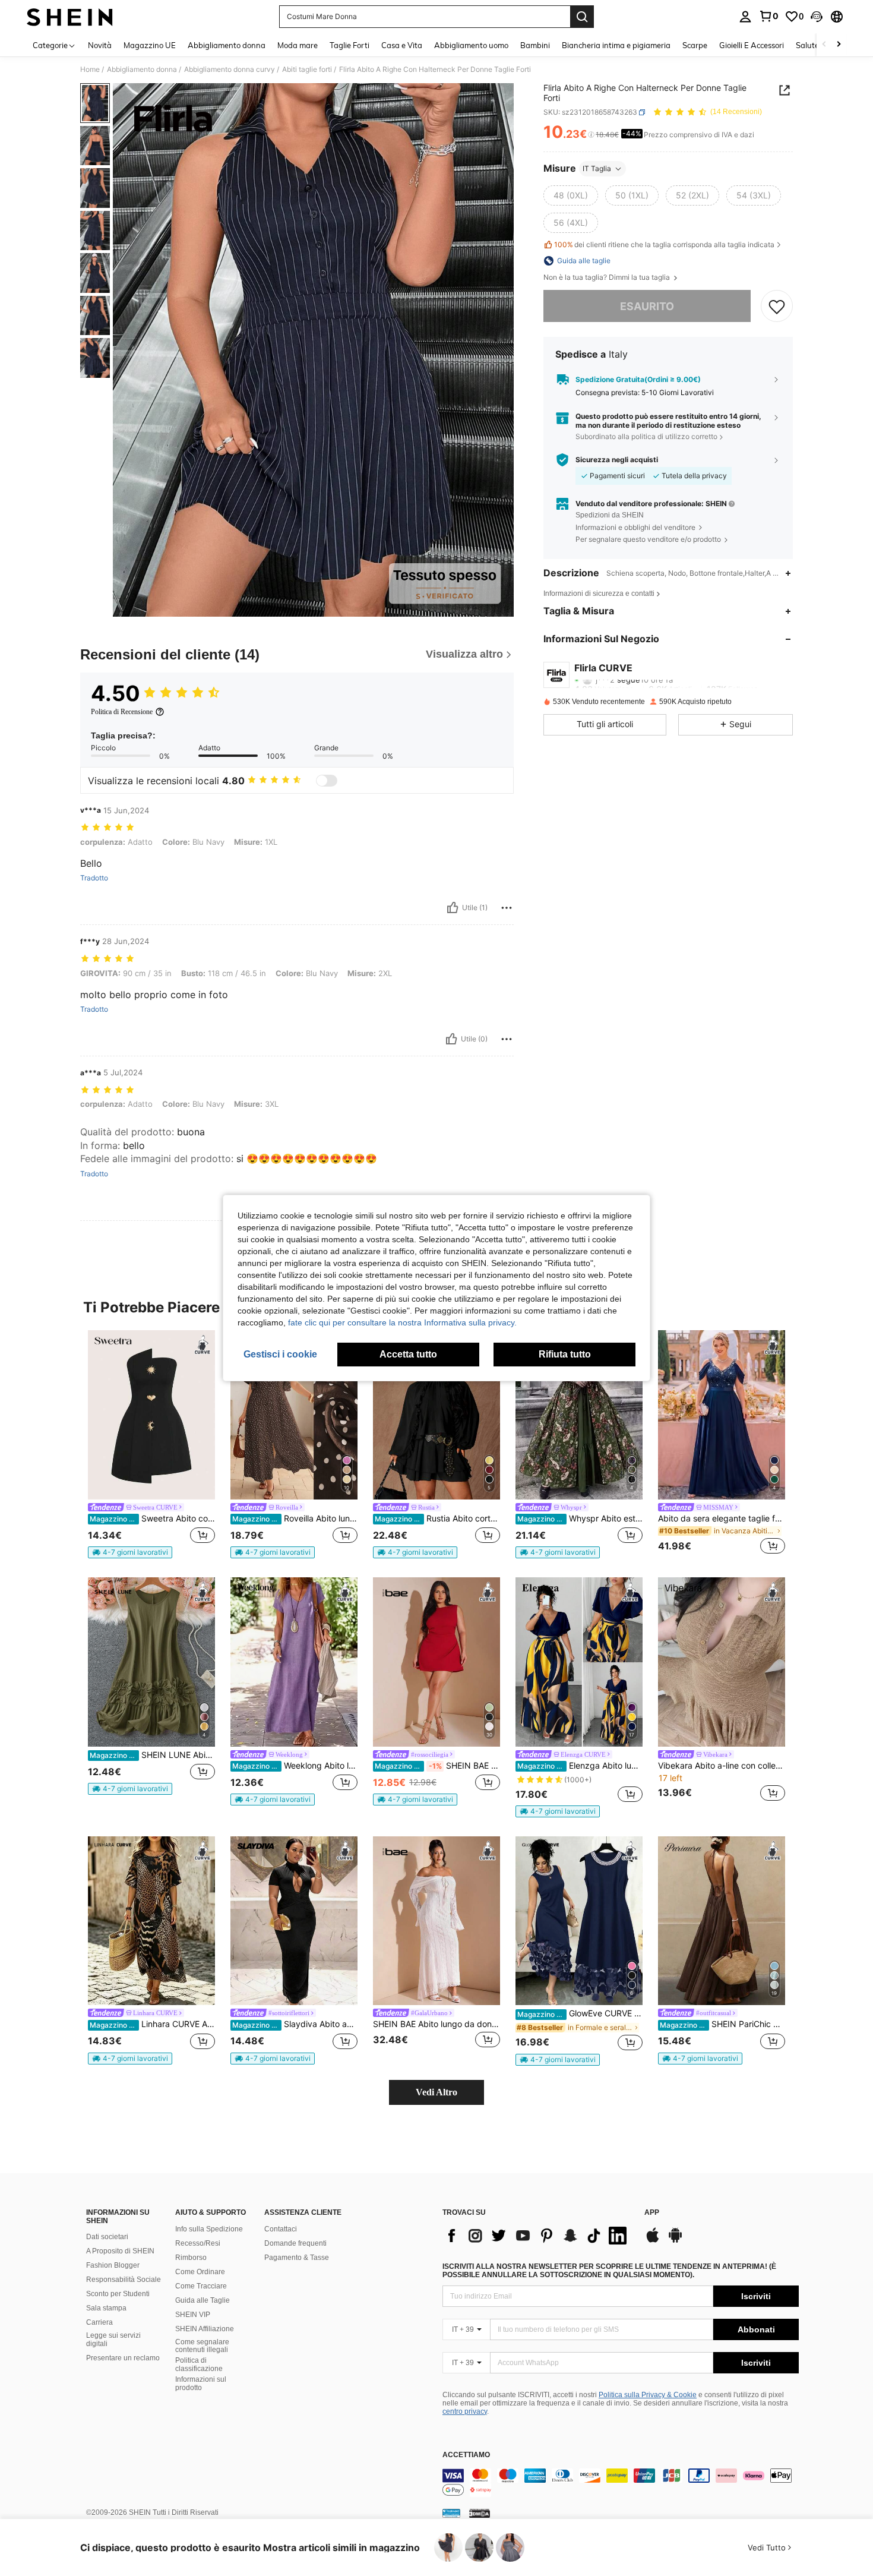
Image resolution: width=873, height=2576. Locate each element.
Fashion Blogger (113, 2265)
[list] (537, 2236)
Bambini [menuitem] (535, 45)
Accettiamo (466, 2455)
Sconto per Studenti (118, 2294)
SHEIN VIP (193, 2315)
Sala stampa (106, 2308)
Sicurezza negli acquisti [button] (617, 460)
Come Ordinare (200, 2272)
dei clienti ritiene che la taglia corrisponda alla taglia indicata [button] (664, 244)
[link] (768, 16)
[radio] (571, 195)
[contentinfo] (621, 2483)
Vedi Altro (436, 2092)
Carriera (99, 2322)
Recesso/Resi (198, 2243)
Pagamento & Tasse (297, 2258)
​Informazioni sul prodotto (201, 2384)
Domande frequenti (295, 2243)
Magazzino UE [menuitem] (150, 45)
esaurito (647, 306)
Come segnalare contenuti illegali (202, 2346)
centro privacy (465, 2411)
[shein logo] (70, 17)
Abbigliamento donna (142, 70)
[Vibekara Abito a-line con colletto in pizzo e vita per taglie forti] (722, 1662)
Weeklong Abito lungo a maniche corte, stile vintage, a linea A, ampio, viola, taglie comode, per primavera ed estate (295, 1766)
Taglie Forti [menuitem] (349, 45)
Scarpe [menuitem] (695, 45)
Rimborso (191, 2258)
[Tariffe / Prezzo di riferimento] (591, 135)
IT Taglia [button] (597, 168)
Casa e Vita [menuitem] (402, 45)
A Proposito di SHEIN (120, 2251)
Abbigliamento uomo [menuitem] (471, 45)
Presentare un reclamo (123, 2358)
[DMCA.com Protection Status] (480, 2513)
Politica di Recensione (122, 712)
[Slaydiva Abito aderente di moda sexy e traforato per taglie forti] (294, 1921)
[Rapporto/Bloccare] (507, 908)
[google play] (675, 2241)
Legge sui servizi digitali (113, 2340)
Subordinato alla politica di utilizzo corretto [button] (646, 436)
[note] (130, 1552)
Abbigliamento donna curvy (230, 70)
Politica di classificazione (199, 2365)
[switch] (327, 781)
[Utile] (453, 908)
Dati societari (107, 2237)
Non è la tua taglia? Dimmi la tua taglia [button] (608, 277)
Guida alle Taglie (203, 2300)
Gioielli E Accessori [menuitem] (752, 45)
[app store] (653, 2241)
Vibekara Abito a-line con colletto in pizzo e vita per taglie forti (722, 1766)
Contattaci (281, 2229)
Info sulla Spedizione (209, 2229)
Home (90, 70)
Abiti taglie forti (307, 70)
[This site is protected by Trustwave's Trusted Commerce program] (451, 2513)
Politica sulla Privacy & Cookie (648, 2395)
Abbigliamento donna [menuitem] (227, 45)
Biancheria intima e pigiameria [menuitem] (616, 45)
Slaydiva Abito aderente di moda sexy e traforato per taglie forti (295, 2024)
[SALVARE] (777, 307)
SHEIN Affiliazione (205, 2329)
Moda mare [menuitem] (298, 45)
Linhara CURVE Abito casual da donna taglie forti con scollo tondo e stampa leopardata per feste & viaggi (152, 2024)
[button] (817, 17)
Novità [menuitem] (100, 45)
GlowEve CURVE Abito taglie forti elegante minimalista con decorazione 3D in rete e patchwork (580, 2013)
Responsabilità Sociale (124, 2280)
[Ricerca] (582, 17)
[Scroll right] (839, 45)
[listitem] (151, 1444)
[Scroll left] (824, 45)
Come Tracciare (201, 2286)
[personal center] (745, 17)
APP (652, 2213)
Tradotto (94, 878)
